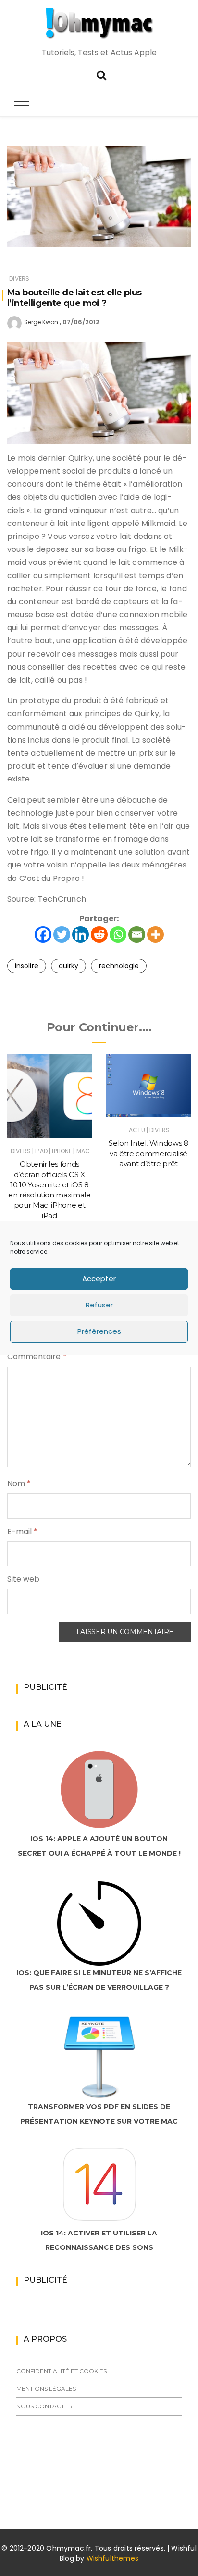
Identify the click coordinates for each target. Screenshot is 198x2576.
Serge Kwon (41, 322)
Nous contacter (44, 2406)
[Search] (101, 74)
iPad (41, 1151)
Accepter (99, 1278)
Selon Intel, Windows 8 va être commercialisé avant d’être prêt (148, 1153)
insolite (27, 966)
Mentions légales (46, 2388)
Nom (19, 1483)
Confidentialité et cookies (62, 2371)
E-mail (22, 1532)
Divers (19, 278)
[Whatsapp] (118, 934)
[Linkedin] (80, 934)
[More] (155, 934)
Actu (137, 1130)
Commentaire (37, 1357)
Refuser (99, 1305)
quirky (68, 966)
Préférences (99, 1331)
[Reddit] (99, 934)
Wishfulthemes (113, 2558)
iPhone (62, 1151)
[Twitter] (62, 934)
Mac (83, 1151)
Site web (23, 1579)
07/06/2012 (81, 322)
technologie (119, 966)
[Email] (137, 934)
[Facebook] (43, 934)
